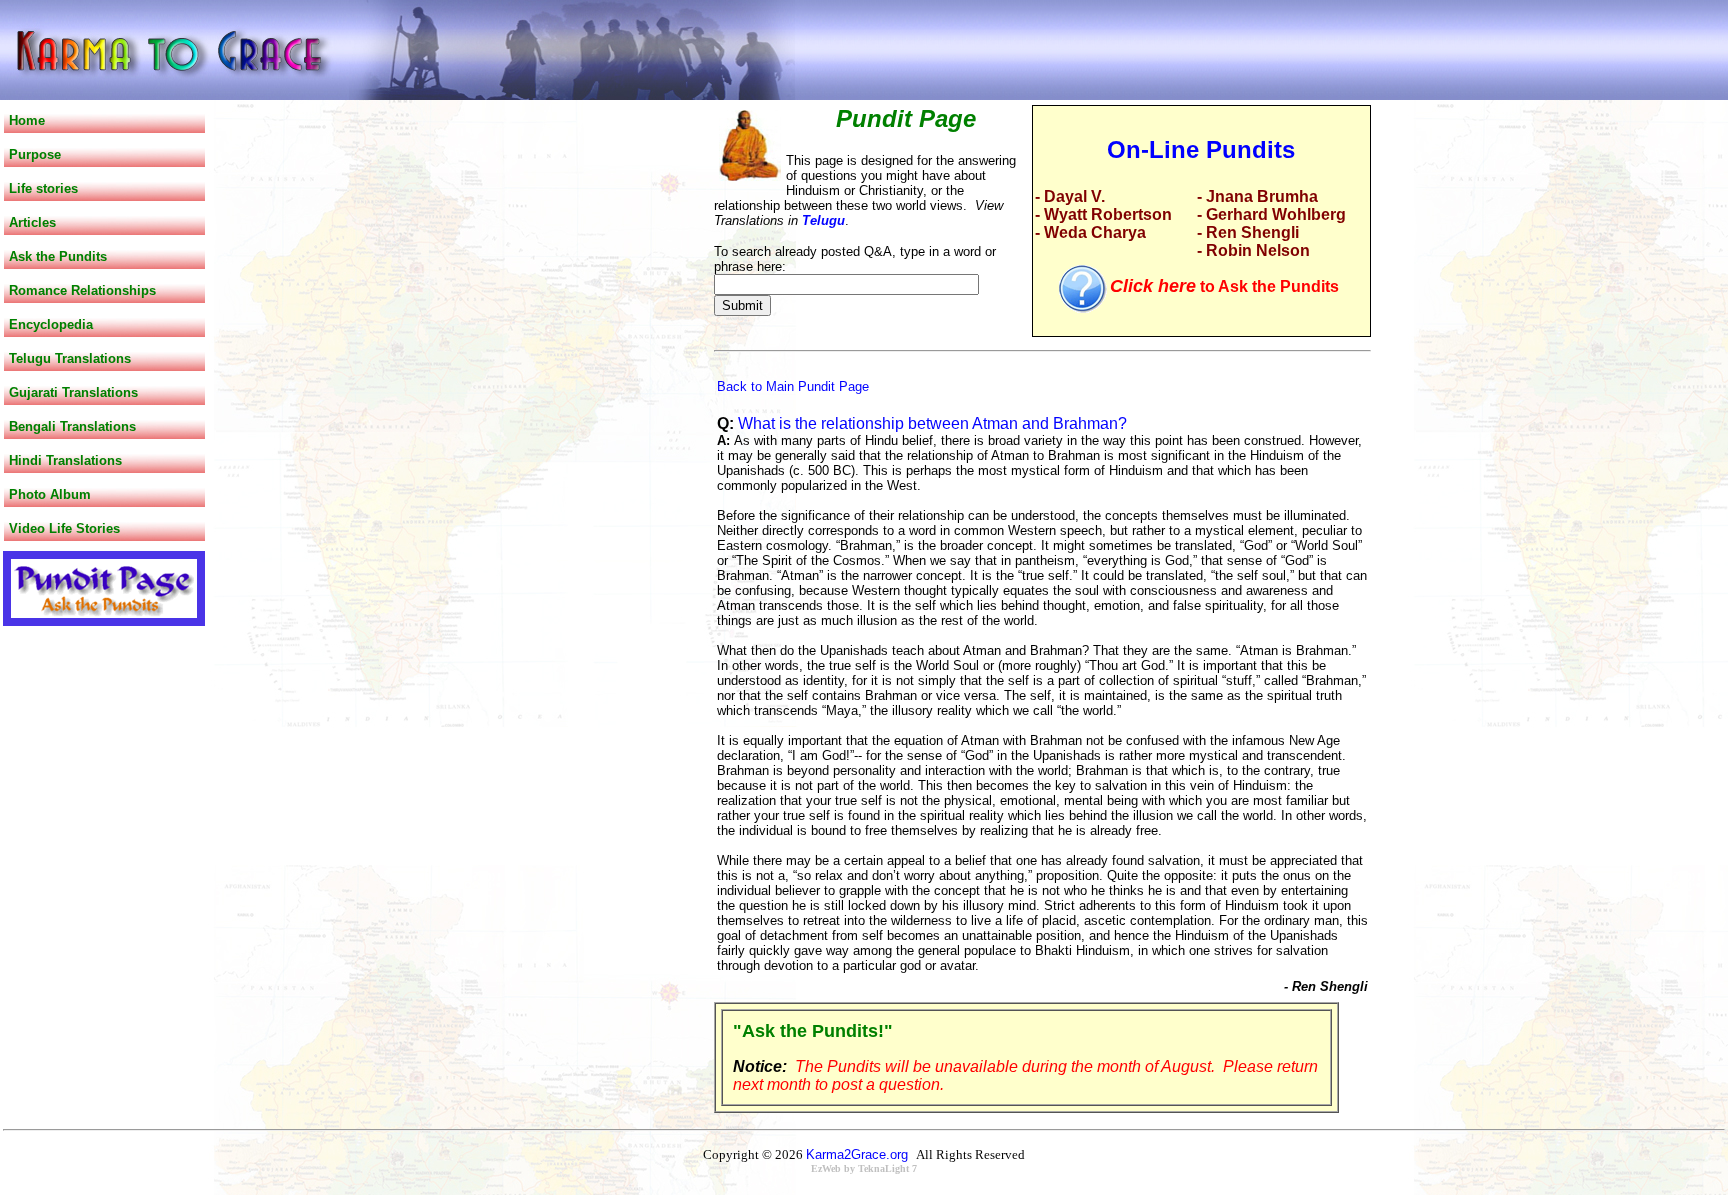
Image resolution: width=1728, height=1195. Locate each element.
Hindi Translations (65, 460)
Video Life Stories (64, 528)
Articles (32, 222)
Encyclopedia (51, 324)
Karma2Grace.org (857, 1154)
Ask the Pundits (58, 256)
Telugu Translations (70, 358)
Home (27, 120)
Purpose (35, 154)
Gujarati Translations (73, 392)
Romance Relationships (82, 290)
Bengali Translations (72, 426)
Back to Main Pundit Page (793, 386)
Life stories (43, 188)
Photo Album (50, 494)
